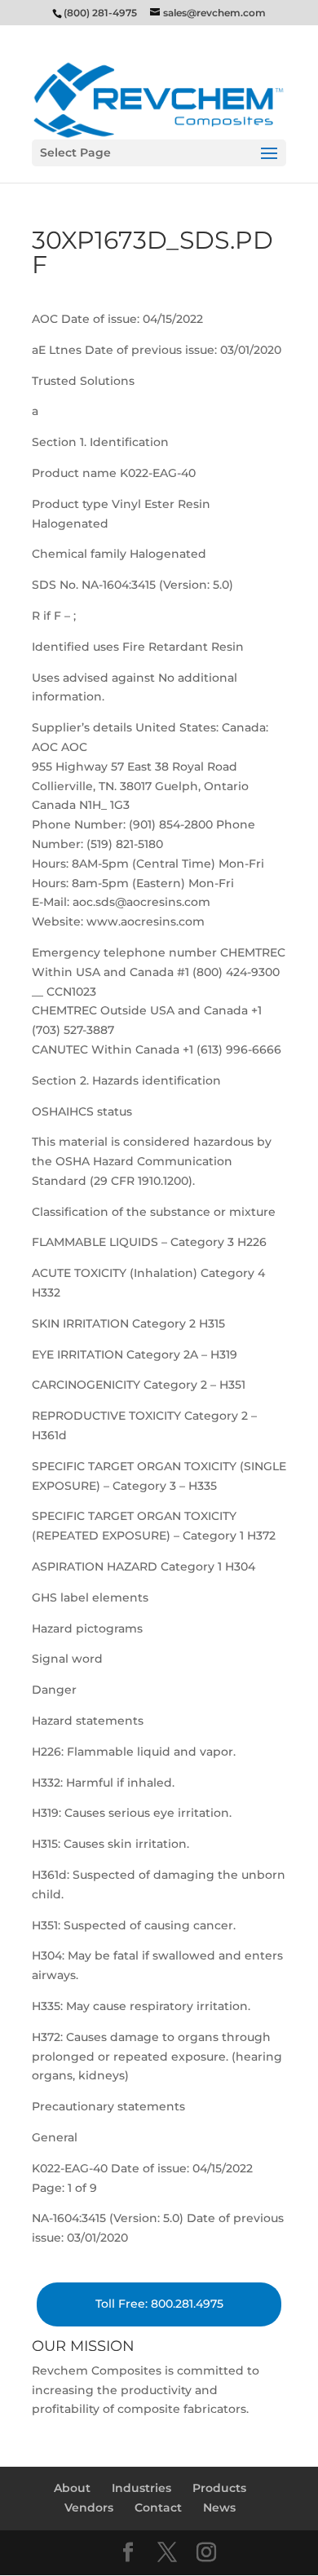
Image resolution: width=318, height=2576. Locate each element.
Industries (141, 2488)
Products (219, 2488)
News (219, 2508)
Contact (158, 2508)
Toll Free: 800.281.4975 (159, 2304)
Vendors (89, 2508)
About (72, 2488)
